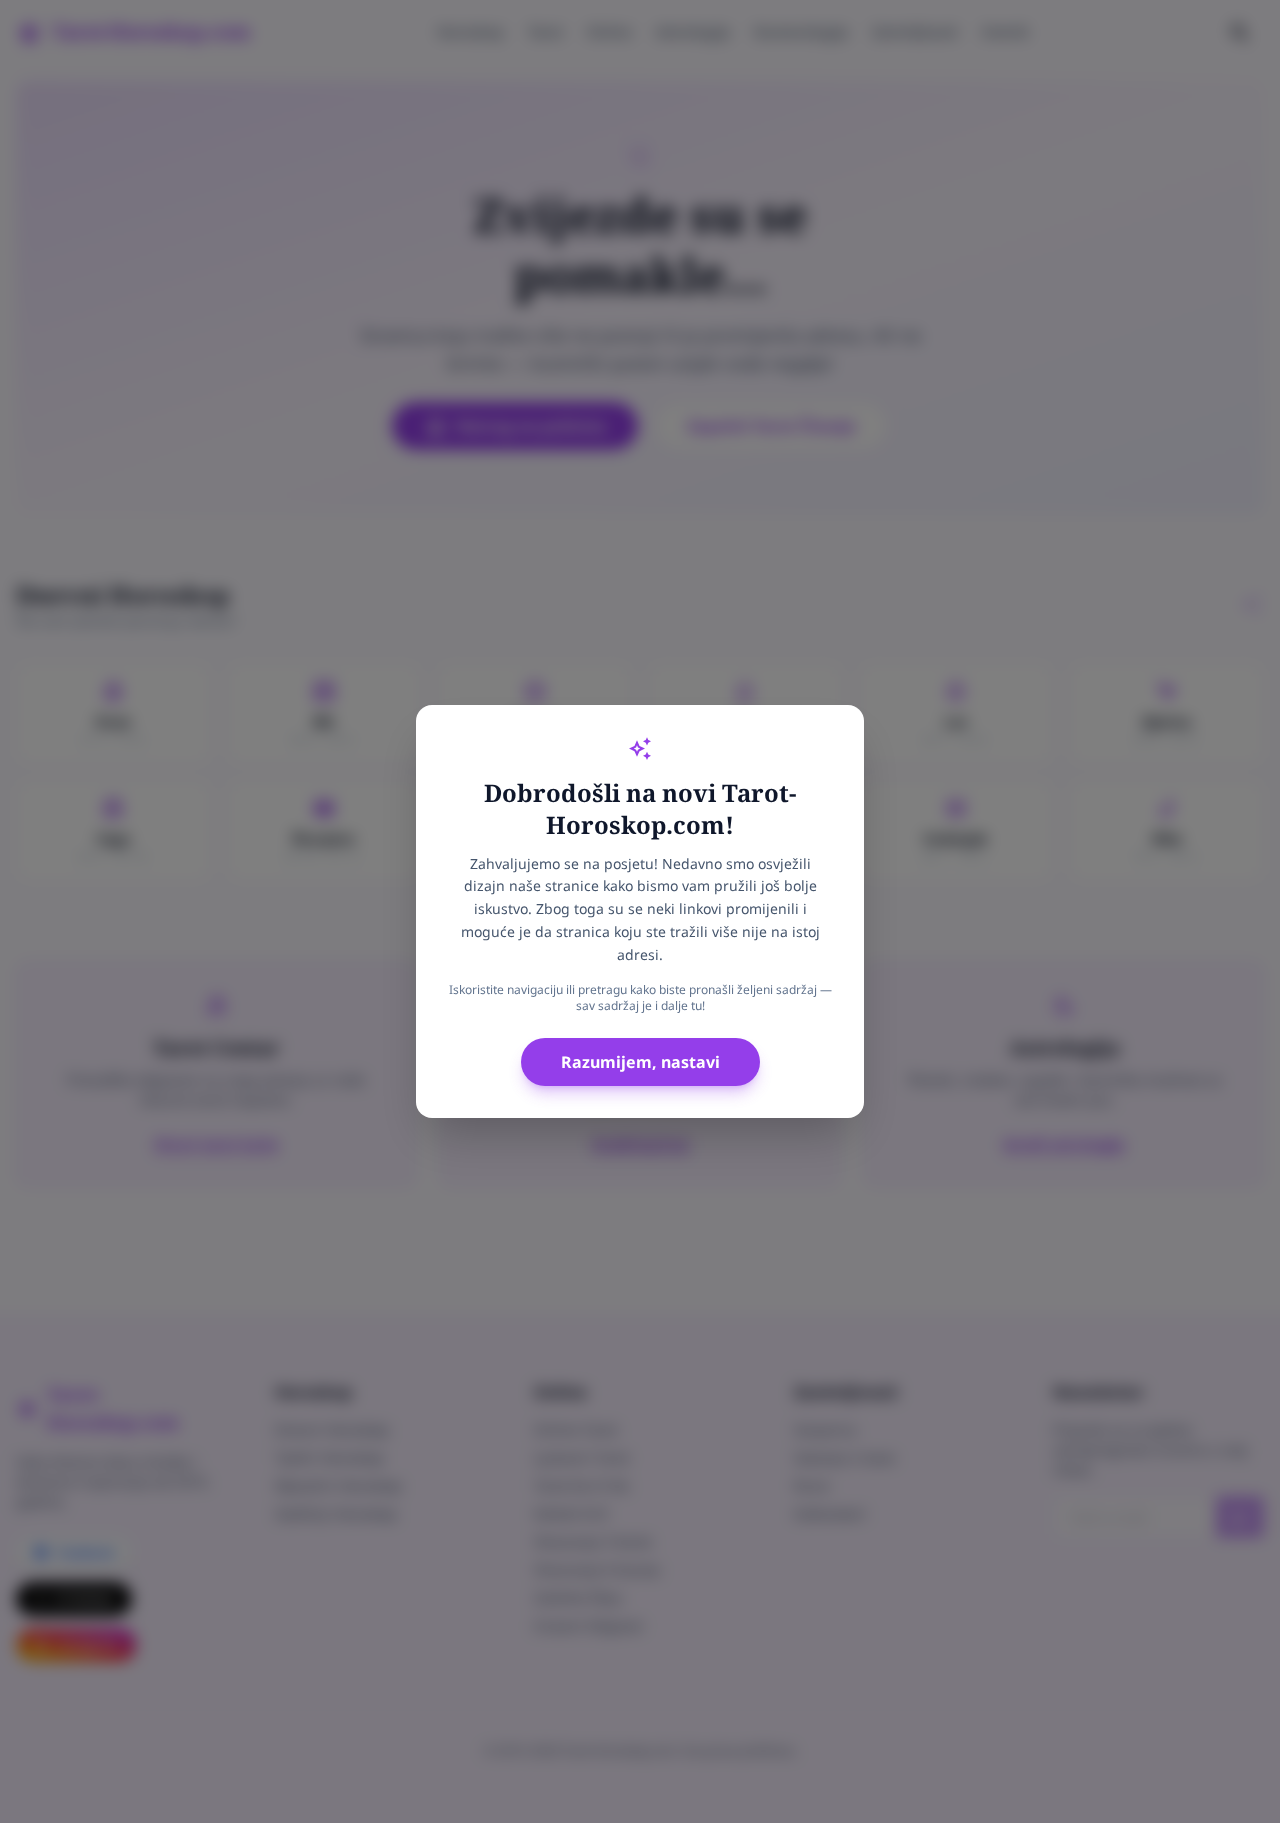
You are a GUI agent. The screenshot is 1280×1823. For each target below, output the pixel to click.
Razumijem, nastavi (640, 1062)
